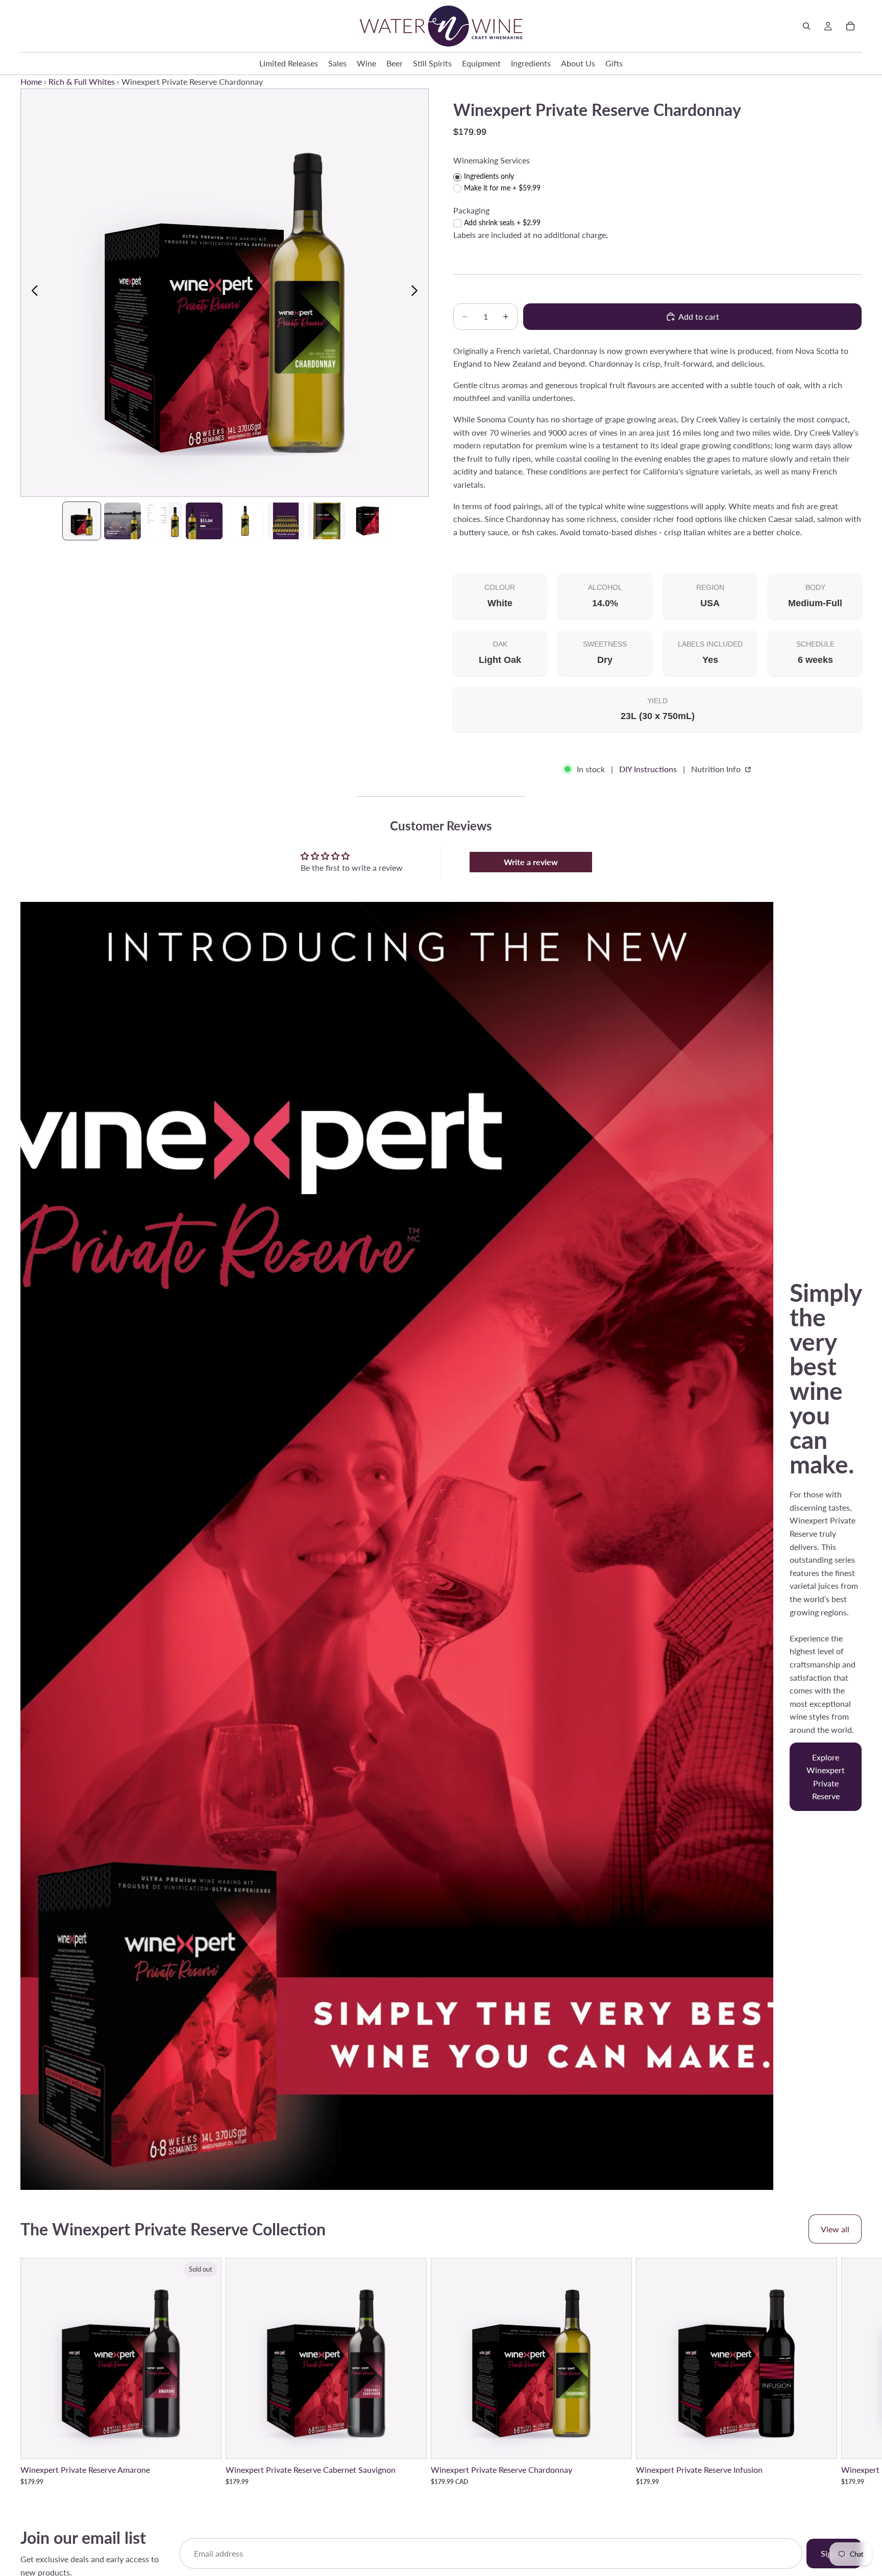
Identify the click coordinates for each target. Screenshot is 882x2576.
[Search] (806, 26)
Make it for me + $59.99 (502, 188)
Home (31, 81)
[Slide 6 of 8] (286, 521)
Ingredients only (489, 176)
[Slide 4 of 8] (204, 521)
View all (835, 2229)
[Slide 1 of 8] (82, 521)
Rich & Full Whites (82, 81)
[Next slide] (417, 293)
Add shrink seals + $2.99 (502, 222)
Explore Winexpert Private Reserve (826, 1777)
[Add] (411, 2443)
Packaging (471, 210)
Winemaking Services (492, 160)
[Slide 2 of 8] (122, 521)
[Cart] (850, 26)
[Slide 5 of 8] (245, 521)
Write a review (531, 862)
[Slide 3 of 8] (163, 521)
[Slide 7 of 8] (327, 521)
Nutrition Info (717, 769)
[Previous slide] (32, 293)
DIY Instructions (648, 769)
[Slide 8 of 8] (367, 521)
